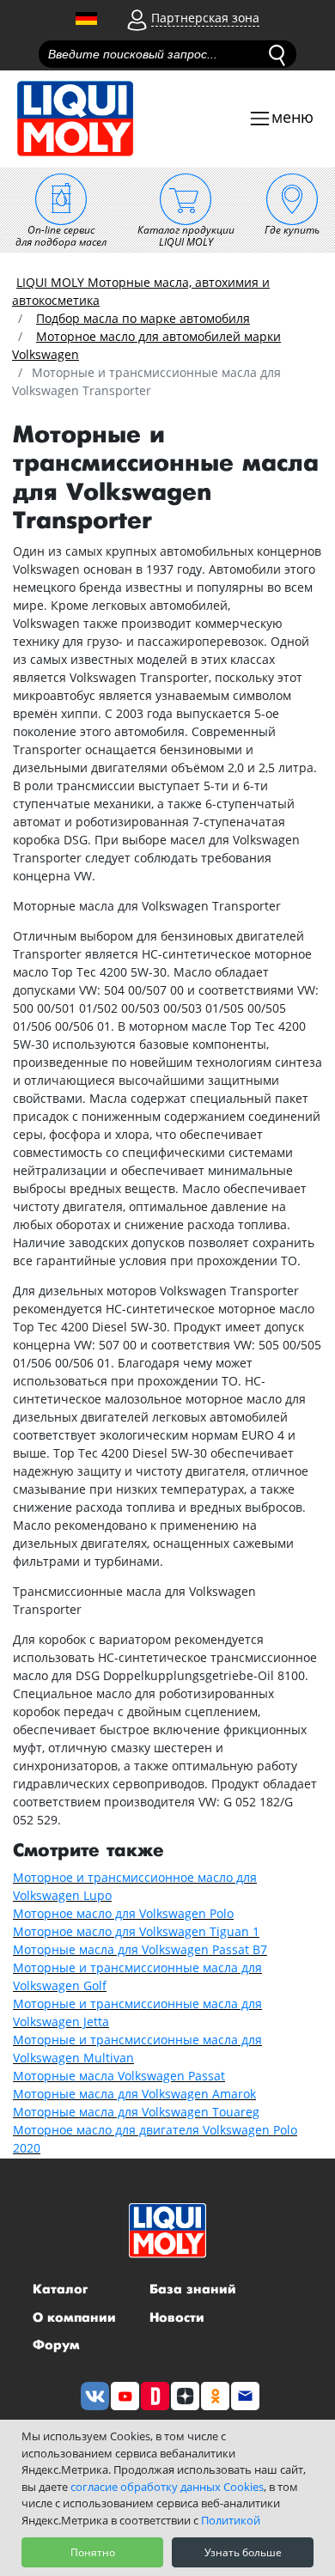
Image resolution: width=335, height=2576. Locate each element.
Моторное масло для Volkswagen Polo (123, 1913)
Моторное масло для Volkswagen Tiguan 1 (136, 1931)
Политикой (231, 2520)
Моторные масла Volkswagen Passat (119, 2076)
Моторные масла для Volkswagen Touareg (136, 2112)
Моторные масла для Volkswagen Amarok (134, 2094)
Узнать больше (243, 2552)
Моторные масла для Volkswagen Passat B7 (140, 1949)
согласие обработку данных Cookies (167, 2487)
